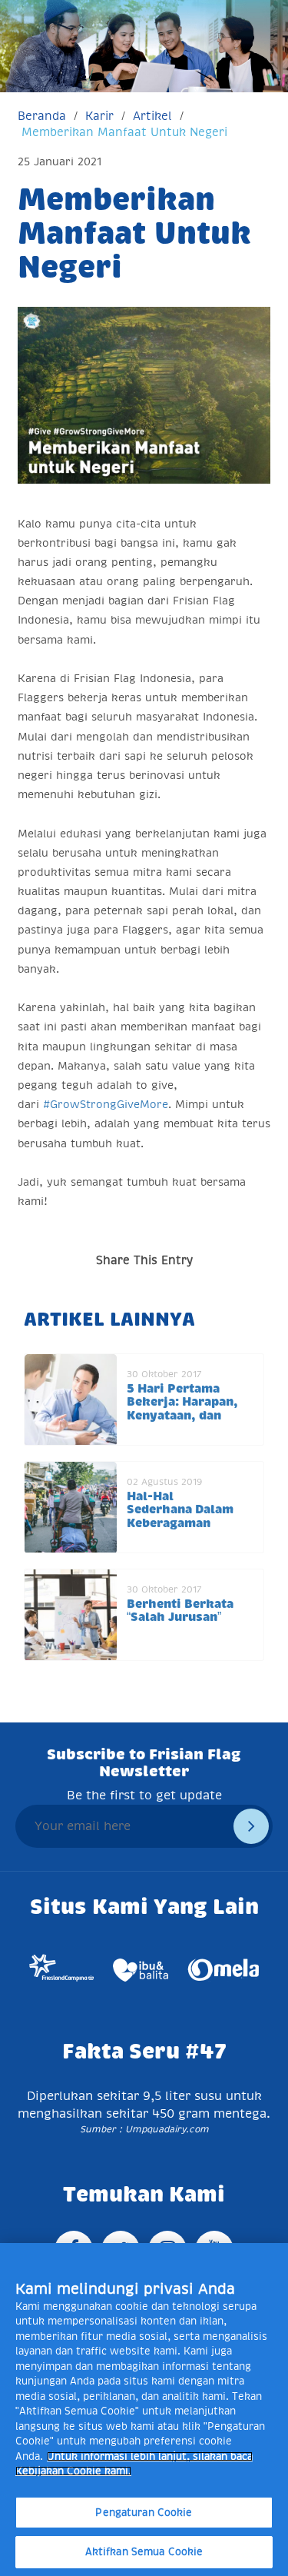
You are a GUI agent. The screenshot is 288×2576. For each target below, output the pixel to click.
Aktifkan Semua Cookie (144, 2552)
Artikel (152, 116)
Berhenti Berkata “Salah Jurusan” (180, 1611)
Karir (99, 116)
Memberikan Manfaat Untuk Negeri (124, 132)
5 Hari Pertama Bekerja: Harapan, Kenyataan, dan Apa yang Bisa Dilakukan (182, 1416)
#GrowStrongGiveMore (106, 1104)
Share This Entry (144, 1260)
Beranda (42, 116)
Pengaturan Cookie (144, 2513)
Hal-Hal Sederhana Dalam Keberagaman (180, 1510)
